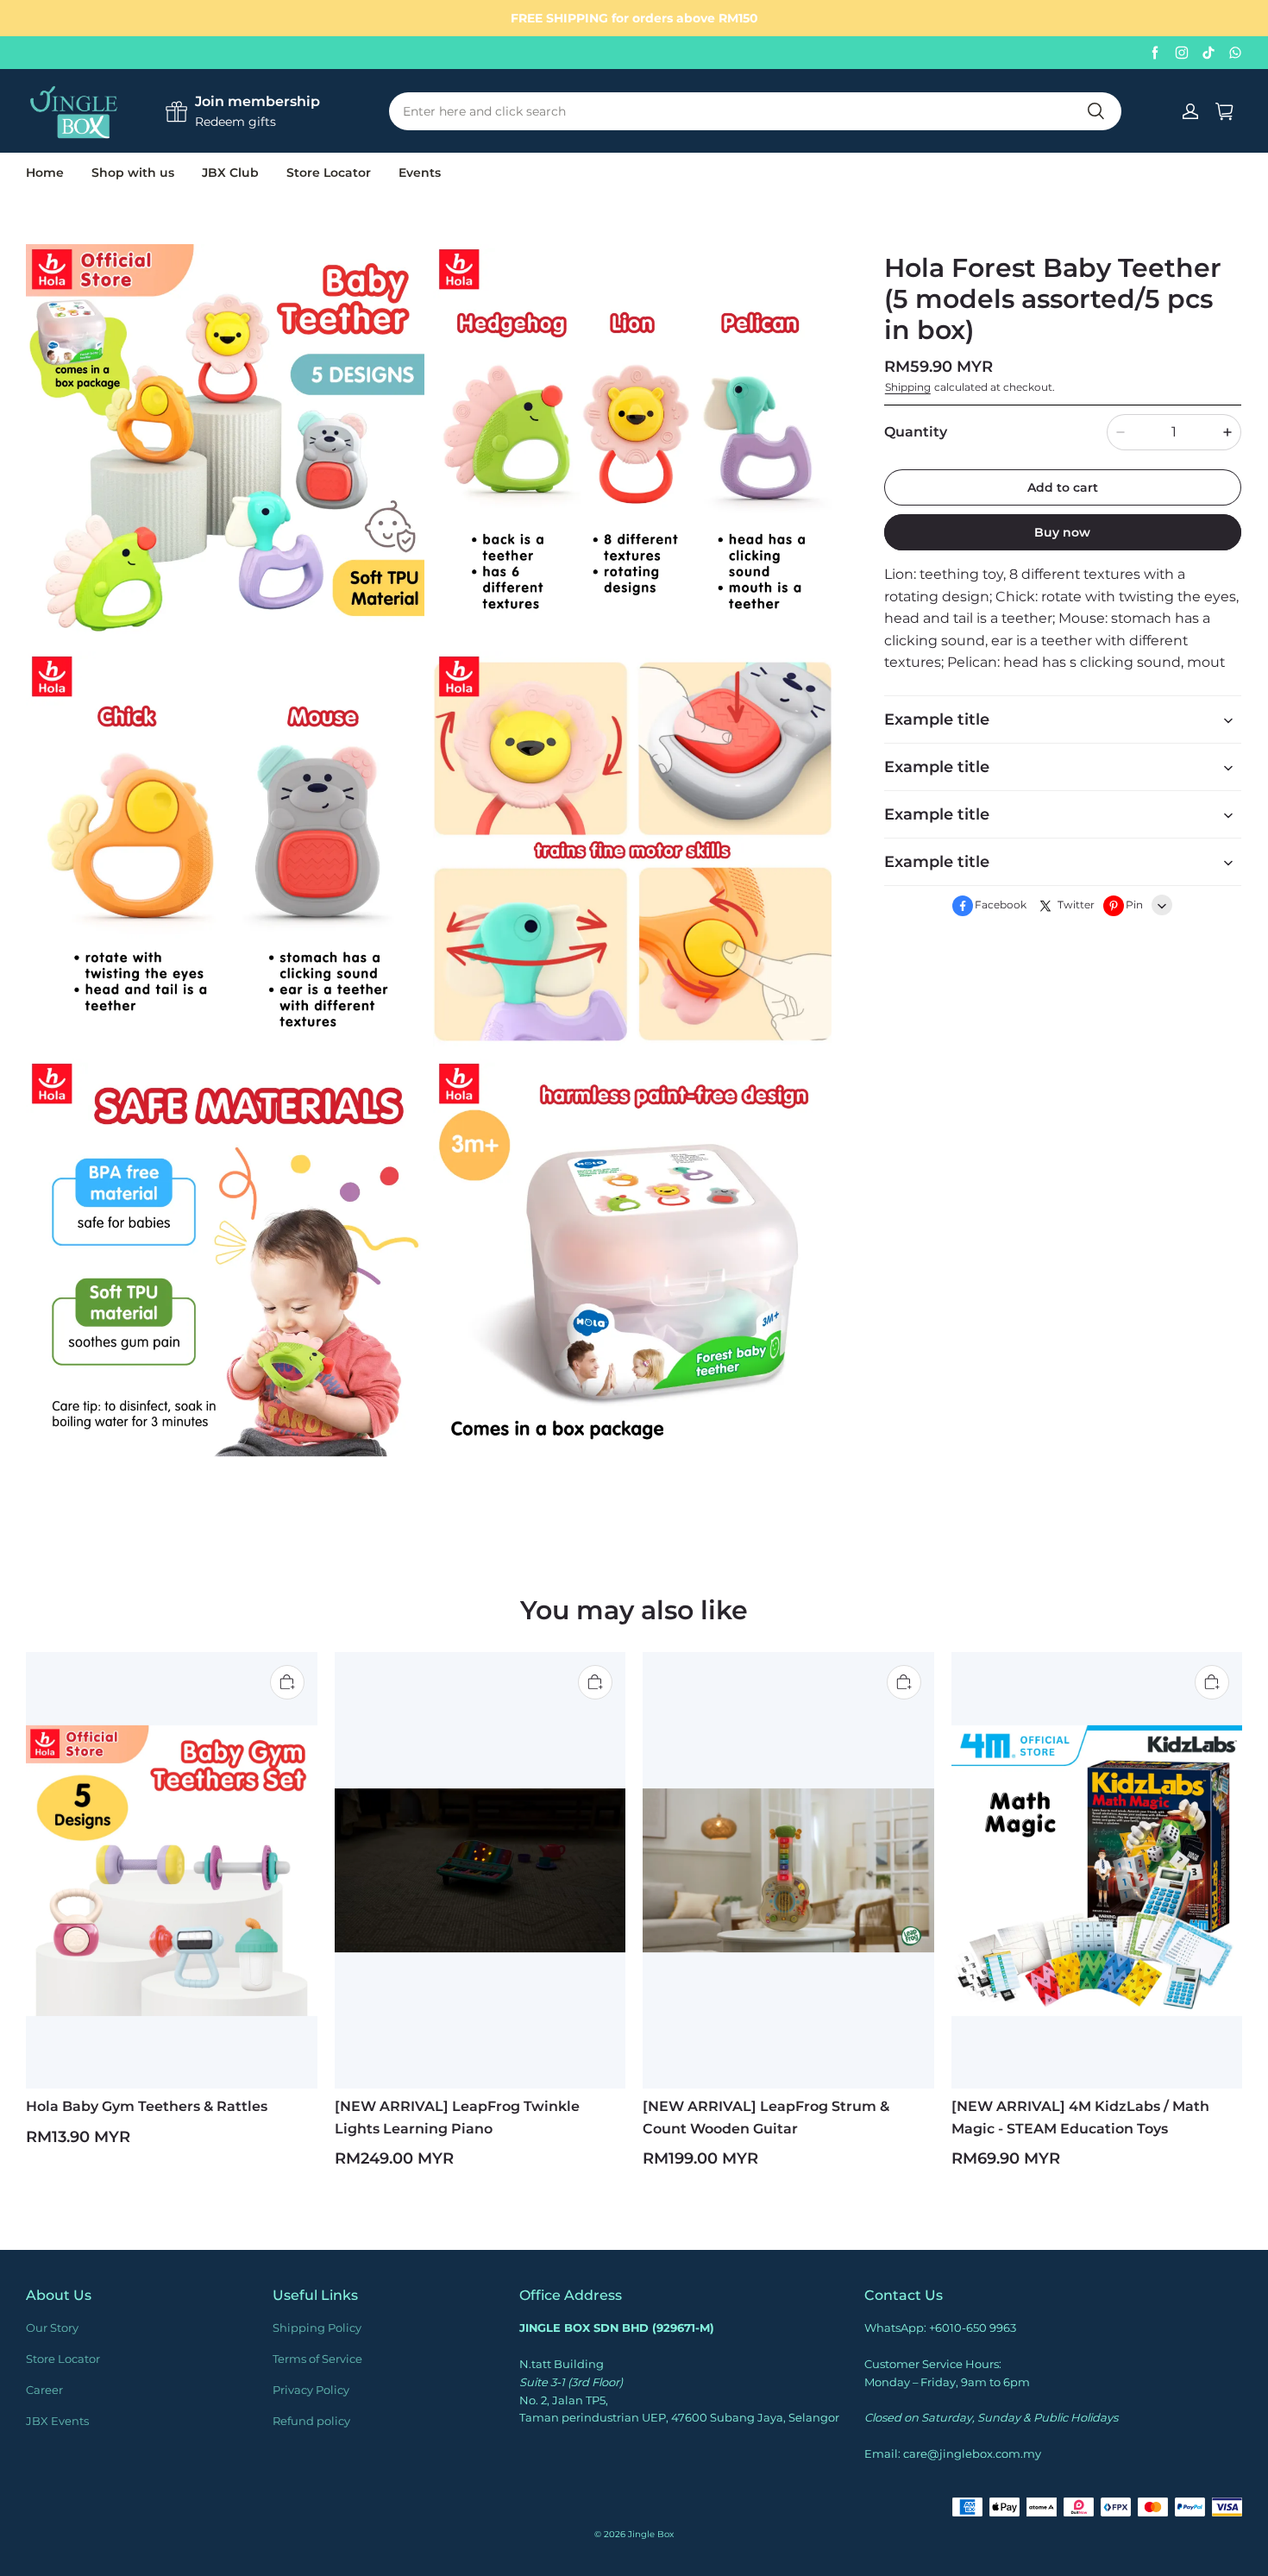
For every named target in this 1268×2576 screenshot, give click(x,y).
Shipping (908, 388)
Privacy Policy (311, 2390)
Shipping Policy (317, 2328)
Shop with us (133, 173)
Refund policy (311, 2421)
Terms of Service (317, 2359)
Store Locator (329, 173)
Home (45, 173)
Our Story (52, 2328)
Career (44, 2390)
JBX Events (57, 2421)
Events (420, 173)
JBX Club (230, 173)
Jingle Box (651, 2534)
